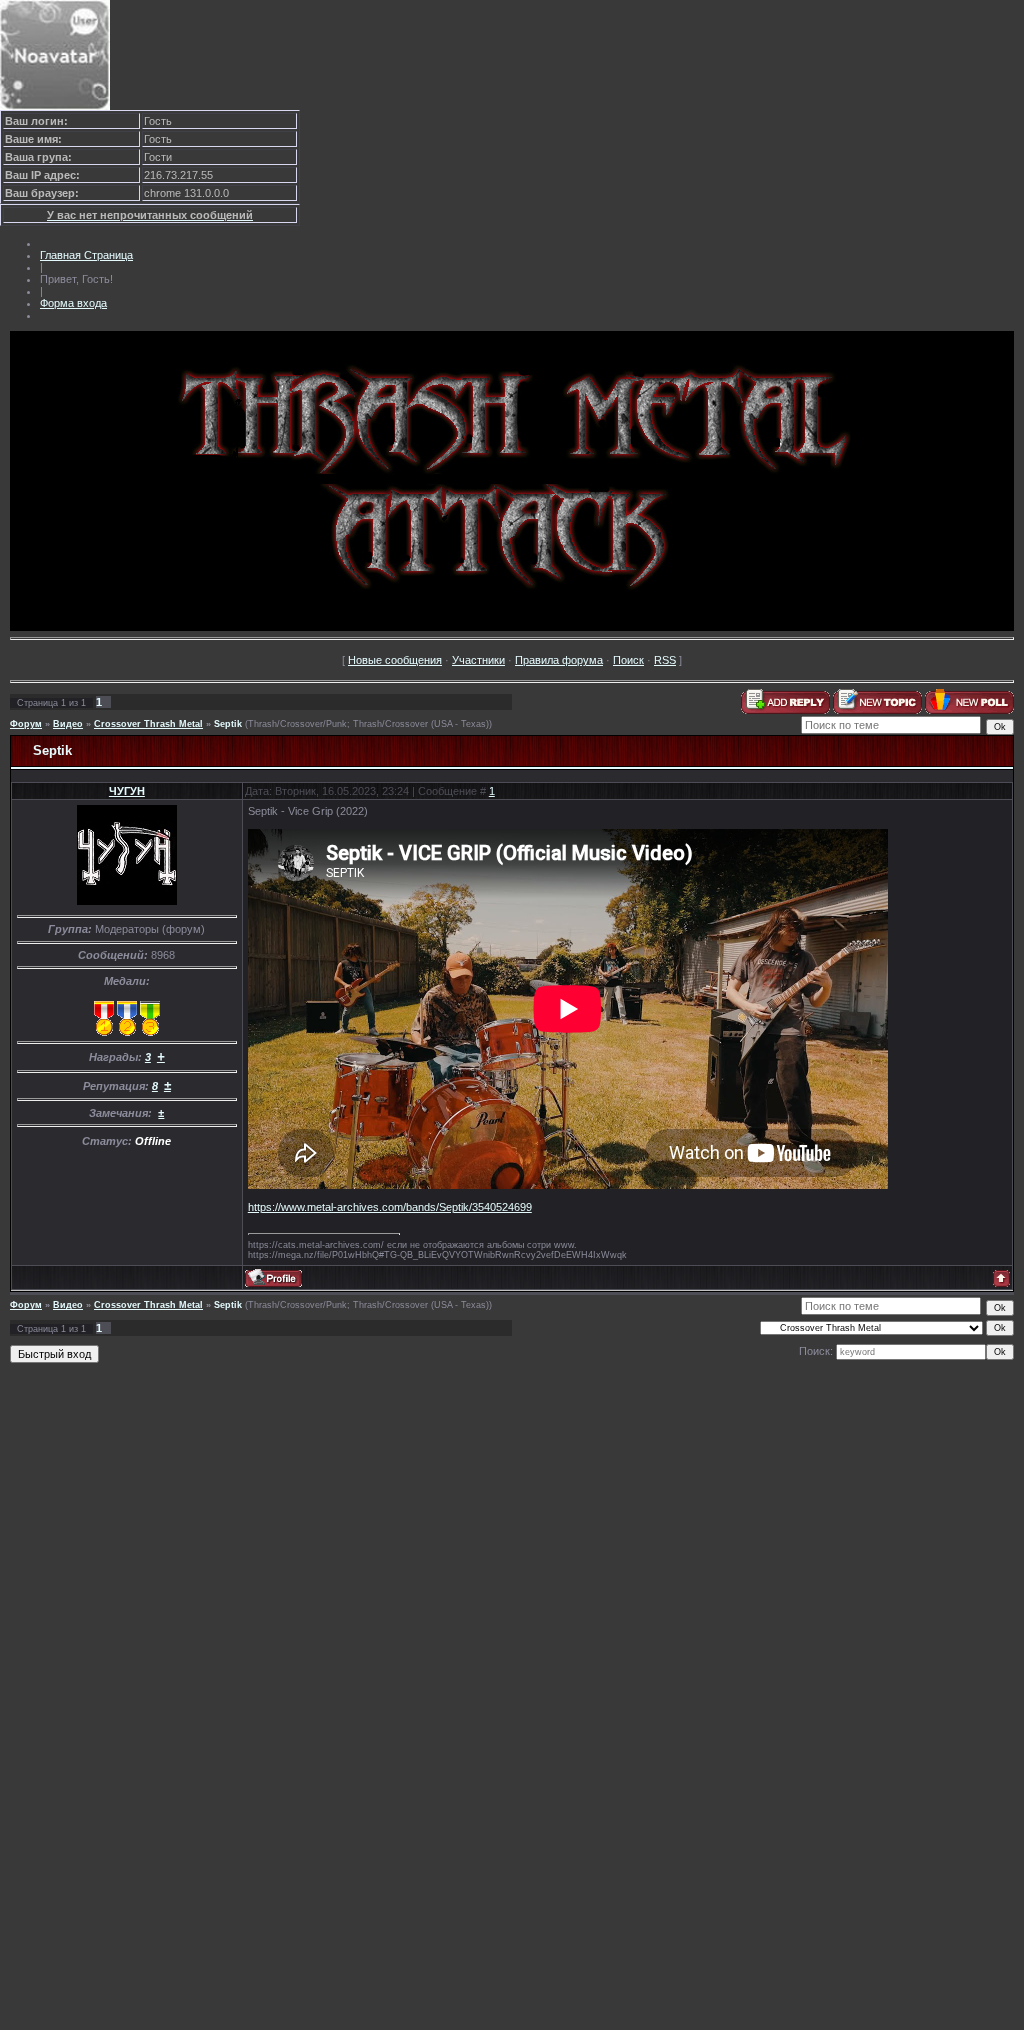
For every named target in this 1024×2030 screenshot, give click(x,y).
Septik (228, 724)
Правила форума (559, 660)
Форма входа (73, 303)
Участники (478, 660)
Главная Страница (86, 255)
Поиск (628, 660)
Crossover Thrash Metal (148, 724)
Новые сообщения (395, 660)
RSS (665, 660)
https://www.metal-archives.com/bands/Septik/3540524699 (390, 1207)
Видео (68, 724)
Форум (26, 724)
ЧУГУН (127, 791)
